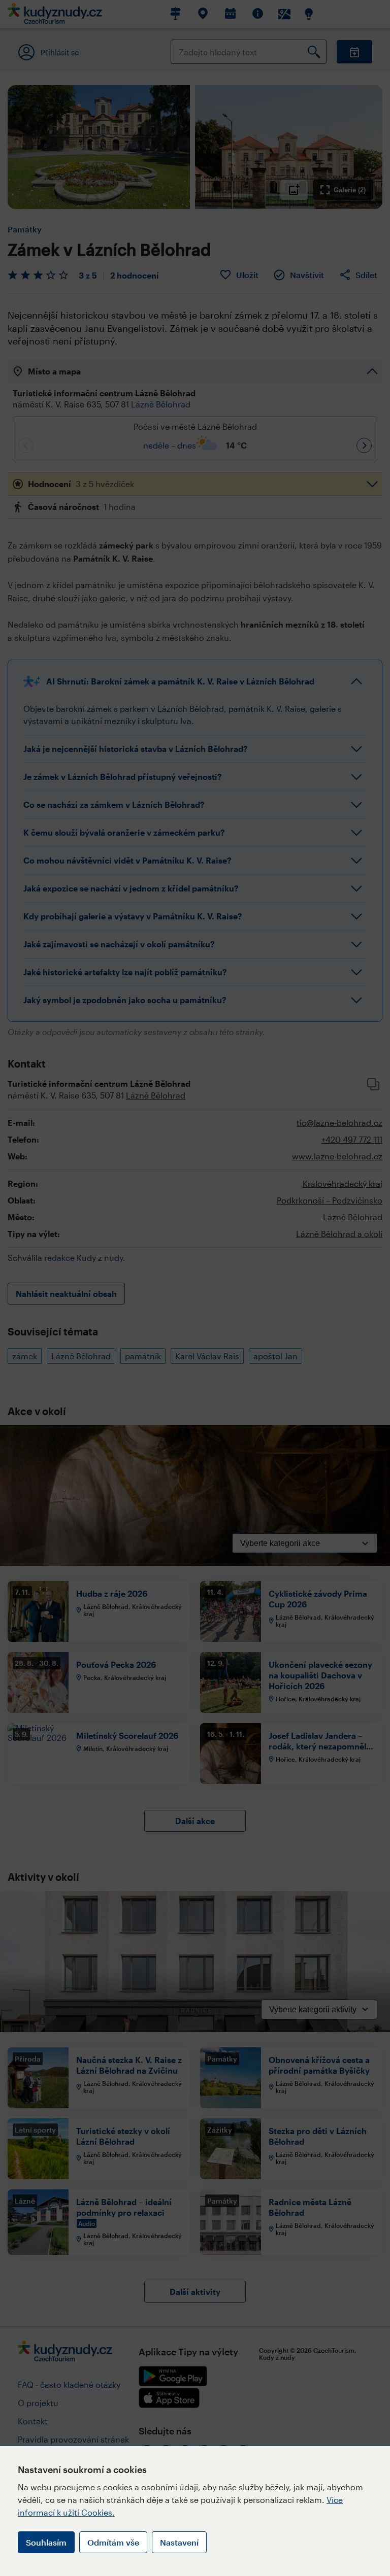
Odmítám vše (113, 2542)
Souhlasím (46, 2542)
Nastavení (179, 2542)
